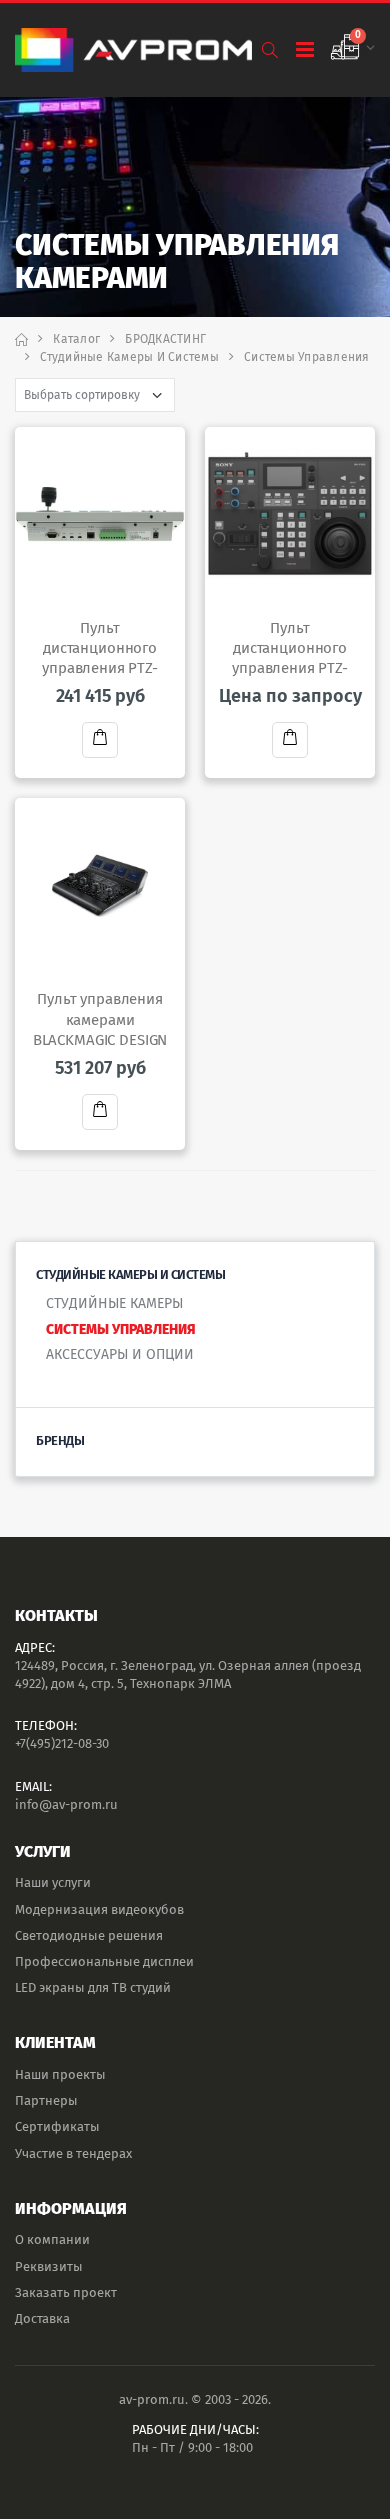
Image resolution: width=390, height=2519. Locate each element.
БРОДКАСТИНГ (165, 339)
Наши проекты (60, 2074)
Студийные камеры (114, 1303)
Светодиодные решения (89, 1935)
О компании (52, 2239)
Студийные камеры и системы (129, 357)
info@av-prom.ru (66, 1804)
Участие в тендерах (73, 2153)
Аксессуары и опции (120, 1354)
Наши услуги (53, 1882)
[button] (269, 50)
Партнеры (46, 2100)
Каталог (76, 339)
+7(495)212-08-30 (62, 1743)
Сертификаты (57, 2126)
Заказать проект (66, 2292)
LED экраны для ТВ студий (93, 1987)
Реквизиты (49, 2266)
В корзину (100, 740)
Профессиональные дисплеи (104, 1961)
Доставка (42, 2318)
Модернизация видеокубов (99, 1909)
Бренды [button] (60, 1440)
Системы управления (121, 1329)
